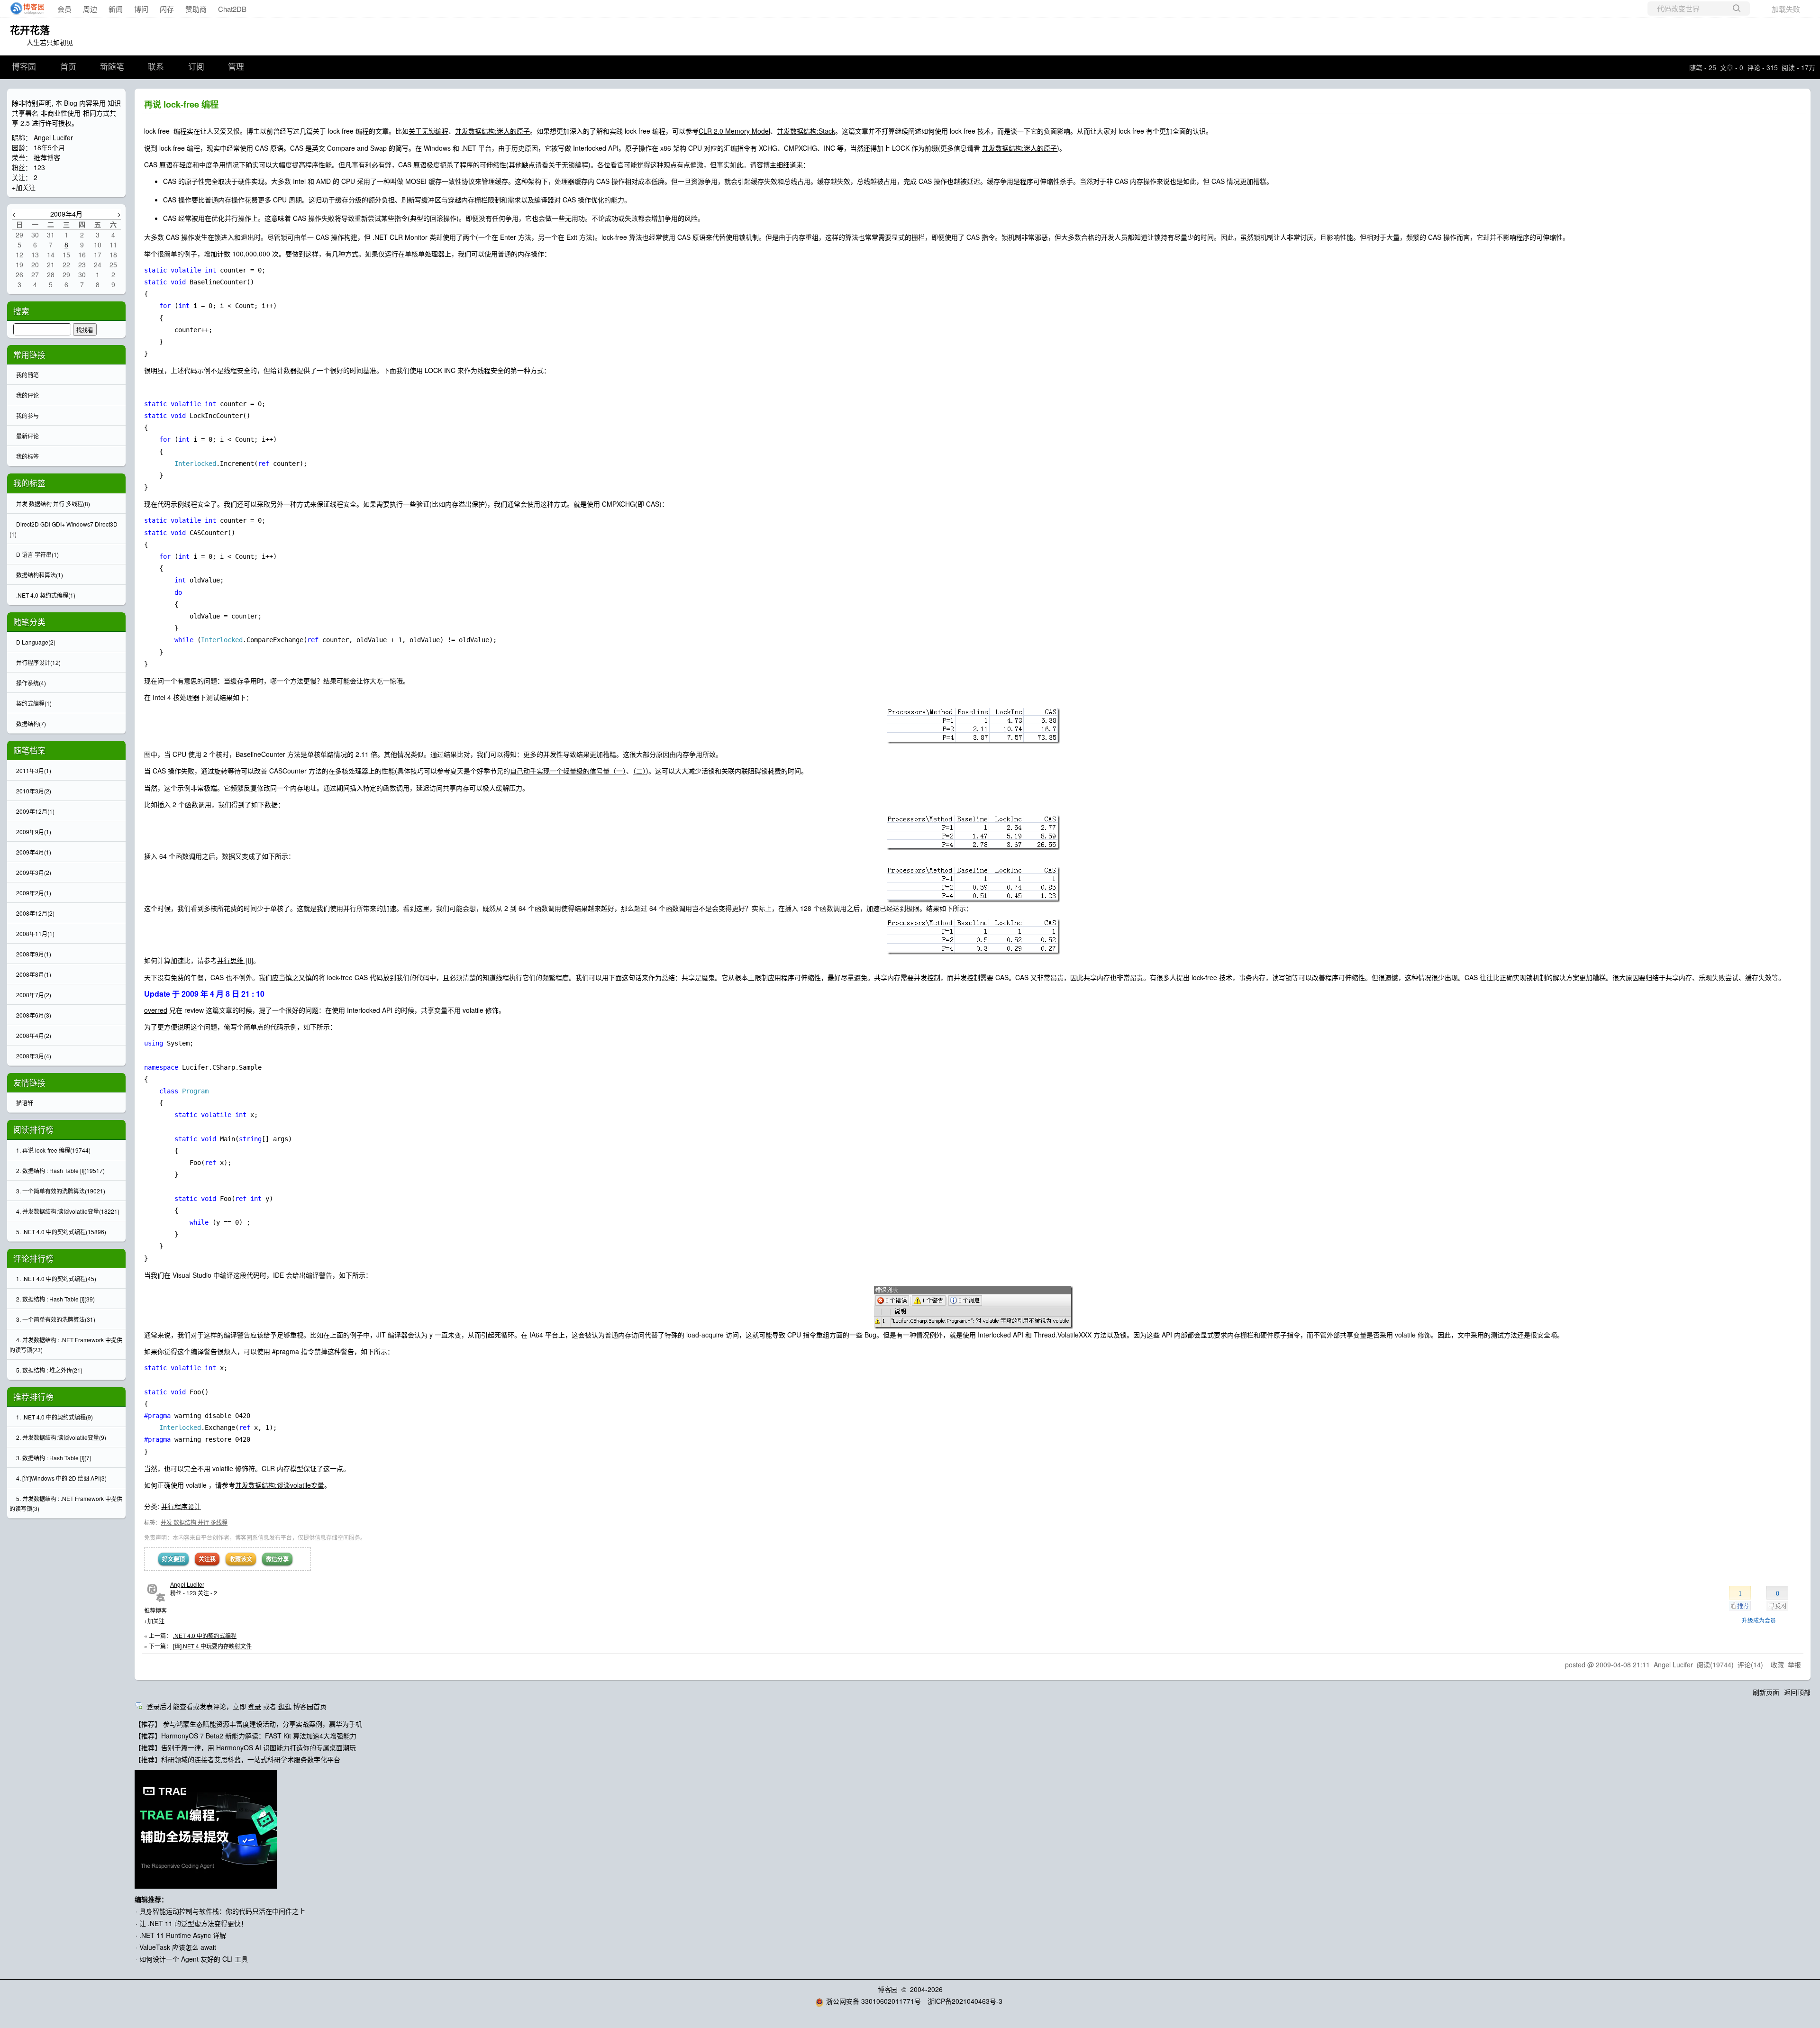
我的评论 (27, 395)
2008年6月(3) (34, 1015)
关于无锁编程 (428, 131)
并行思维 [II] (235, 960)
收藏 (1777, 1664)
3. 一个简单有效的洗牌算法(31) (56, 1319)
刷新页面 (1766, 1692)
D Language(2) (36, 642)
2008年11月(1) (35, 933)
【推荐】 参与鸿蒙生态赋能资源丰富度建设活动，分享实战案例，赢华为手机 (248, 1724)
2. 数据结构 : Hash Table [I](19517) (60, 1170)
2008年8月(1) (34, 974)
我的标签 (27, 456)
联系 (156, 67)
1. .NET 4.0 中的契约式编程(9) (55, 1417)
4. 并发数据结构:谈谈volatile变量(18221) (68, 1211)
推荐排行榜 (33, 1397)
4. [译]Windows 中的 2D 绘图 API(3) (61, 1478)
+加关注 (154, 1621)
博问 (141, 9)
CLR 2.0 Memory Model (734, 131)
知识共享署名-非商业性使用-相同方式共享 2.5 (66, 113)
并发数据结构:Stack (806, 131)
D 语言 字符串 (37, 554)
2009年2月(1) (34, 893)
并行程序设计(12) (38, 662)
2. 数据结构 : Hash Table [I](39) (55, 1299)
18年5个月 (49, 147)
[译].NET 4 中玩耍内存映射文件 (212, 1646)
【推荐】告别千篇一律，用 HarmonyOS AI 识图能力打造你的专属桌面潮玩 (245, 1747)
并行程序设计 (181, 1506)
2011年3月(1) (34, 770)
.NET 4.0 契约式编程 (46, 595)
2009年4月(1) (34, 852)
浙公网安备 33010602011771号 (874, 2001)
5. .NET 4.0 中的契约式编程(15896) (61, 1232)
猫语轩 (25, 1103)
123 (39, 167)
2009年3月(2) (34, 872)
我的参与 (27, 415)
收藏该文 (241, 1559)
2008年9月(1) (34, 954)
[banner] (25, 9)
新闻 (116, 9)
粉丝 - (183, 1593)
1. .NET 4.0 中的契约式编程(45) (56, 1278)
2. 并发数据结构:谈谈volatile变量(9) (61, 1437)
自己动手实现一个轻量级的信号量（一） (568, 771)
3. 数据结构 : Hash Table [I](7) (54, 1458)
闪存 (167, 9)
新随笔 (112, 67)
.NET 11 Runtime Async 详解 (183, 1935)
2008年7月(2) (34, 995)
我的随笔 (27, 375)
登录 (255, 1706)
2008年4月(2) (34, 1035)
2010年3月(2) (34, 791)
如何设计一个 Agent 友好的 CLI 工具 (194, 1959)
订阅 (196, 67)
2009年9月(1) (34, 832)
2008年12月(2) (35, 913)
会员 (64, 9)
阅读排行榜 (33, 1129)
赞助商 (196, 9)
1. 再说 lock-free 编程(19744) (53, 1150)
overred (156, 1010)
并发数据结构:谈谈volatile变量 (280, 1485)
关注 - (207, 1593)
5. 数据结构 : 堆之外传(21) (49, 1370)
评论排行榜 (33, 1258)
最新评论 (27, 436)
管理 (236, 67)
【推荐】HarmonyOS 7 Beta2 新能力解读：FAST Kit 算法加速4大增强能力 (246, 1736)
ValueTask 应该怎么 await (178, 1947)
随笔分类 (29, 622)
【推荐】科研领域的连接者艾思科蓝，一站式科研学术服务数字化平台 (237, 1759)
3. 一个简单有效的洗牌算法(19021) (61, 1191)
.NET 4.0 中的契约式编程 (205, 1635)
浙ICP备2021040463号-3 (965, 2001)
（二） (639, 771)
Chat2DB (232, 9)
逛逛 (285, 1706)
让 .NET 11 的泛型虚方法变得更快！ (193, 1923)
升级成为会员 (1759, 1620)
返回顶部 (1797, 1692)
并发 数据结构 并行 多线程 (194, 1522)
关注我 (207, 1559)
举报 (1794, 1664)
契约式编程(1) (34, 703)
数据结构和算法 (40, 575)
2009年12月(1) (35, 811)
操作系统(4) (31, 683)
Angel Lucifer (187, 1584)
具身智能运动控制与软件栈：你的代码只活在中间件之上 (222, 1911)
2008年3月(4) (34, 1056)
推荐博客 (47, 157)
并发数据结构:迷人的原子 (492, 131)
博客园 (24, 67)
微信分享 (277, 1559)
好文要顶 (173, 1559)
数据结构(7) (31, 723)
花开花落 (30, 29)
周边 (90, 9)
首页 (68, 67)
